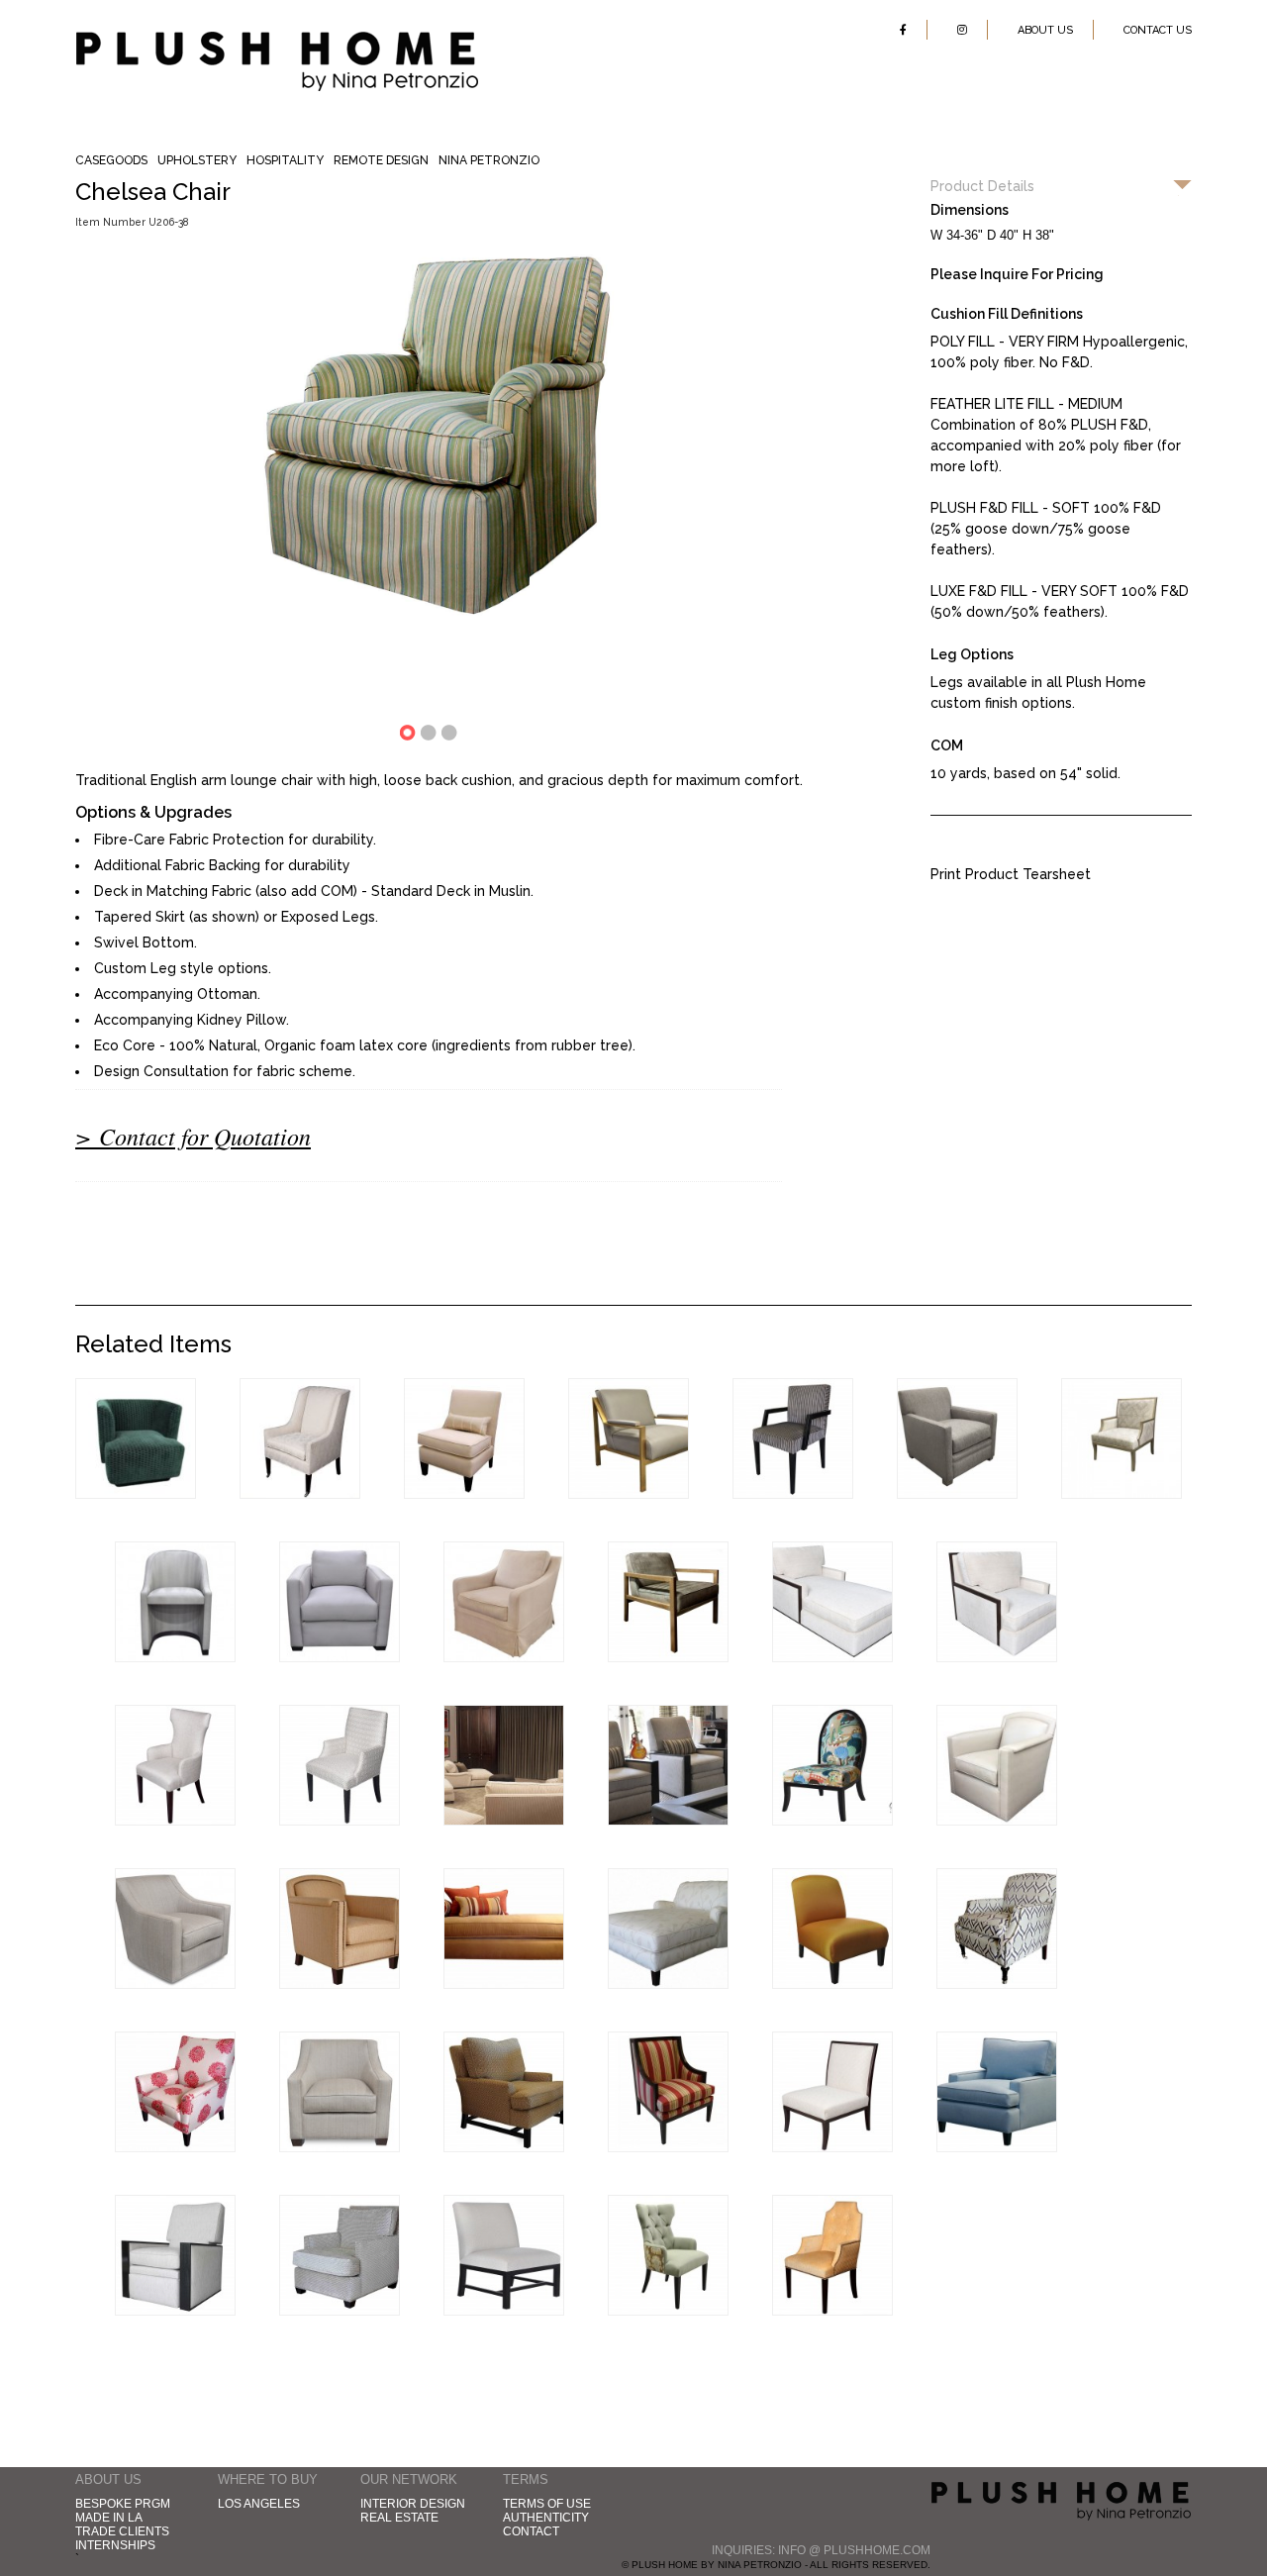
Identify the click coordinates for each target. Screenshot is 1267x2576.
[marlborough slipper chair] (504, 2311)
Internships (115, 2545)
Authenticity (546, 2518)
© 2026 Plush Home (1061, 2504)
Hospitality (285, 160)
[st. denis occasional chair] (668, 2311)
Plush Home (277, 39)
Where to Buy (268, 2479)
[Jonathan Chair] (793, 1494)
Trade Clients (122, 2531)
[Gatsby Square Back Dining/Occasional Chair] (340, 1821)
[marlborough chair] (504, 2147)
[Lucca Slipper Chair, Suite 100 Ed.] (832, 1821)
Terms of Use (547, 2504)
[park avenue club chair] (997, 2147)
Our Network (409, 2479)
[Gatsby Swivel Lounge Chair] (175, 1984)
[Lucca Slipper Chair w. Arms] (1121, 1494)
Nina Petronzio (489, 160)
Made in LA (109, 2518)
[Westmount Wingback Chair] (300, 1494)
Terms (526, 2479)
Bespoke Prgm (123, 2504)
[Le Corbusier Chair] (175, 1657)
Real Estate (399, 2518)
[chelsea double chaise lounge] (668, 1984)
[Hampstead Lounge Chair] (997, 1657)
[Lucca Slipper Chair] (832, 2147)
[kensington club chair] (175, 2147)
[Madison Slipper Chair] (464, 1494)
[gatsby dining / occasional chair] (832, 2311)
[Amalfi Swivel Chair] (997, 1821)
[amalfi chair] (340, 1984)
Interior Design (413, 2504)
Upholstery (197, 160)
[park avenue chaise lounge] (504, 1984)
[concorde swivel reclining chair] (175, 2311)
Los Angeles (259, 2504)
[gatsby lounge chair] (340, 2147)
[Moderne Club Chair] (340, 1657)
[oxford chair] (997, 1984)
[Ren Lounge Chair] (957, 1494)
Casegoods (111, 160)
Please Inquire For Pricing (1017, 274)
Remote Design (381, 160)
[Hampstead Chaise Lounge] (832, 1657)
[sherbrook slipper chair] (832, 1984)
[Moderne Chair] (668, 1657)
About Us (1045, 30)
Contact (531, 2531)
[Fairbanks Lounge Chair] (668, 2147)
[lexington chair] (340, 2311)
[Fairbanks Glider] (504, 1657)
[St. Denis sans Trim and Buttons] (175, 1821)
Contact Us (1158, 30)
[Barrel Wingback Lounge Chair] (136, 1494)
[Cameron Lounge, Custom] (629, 1494)
